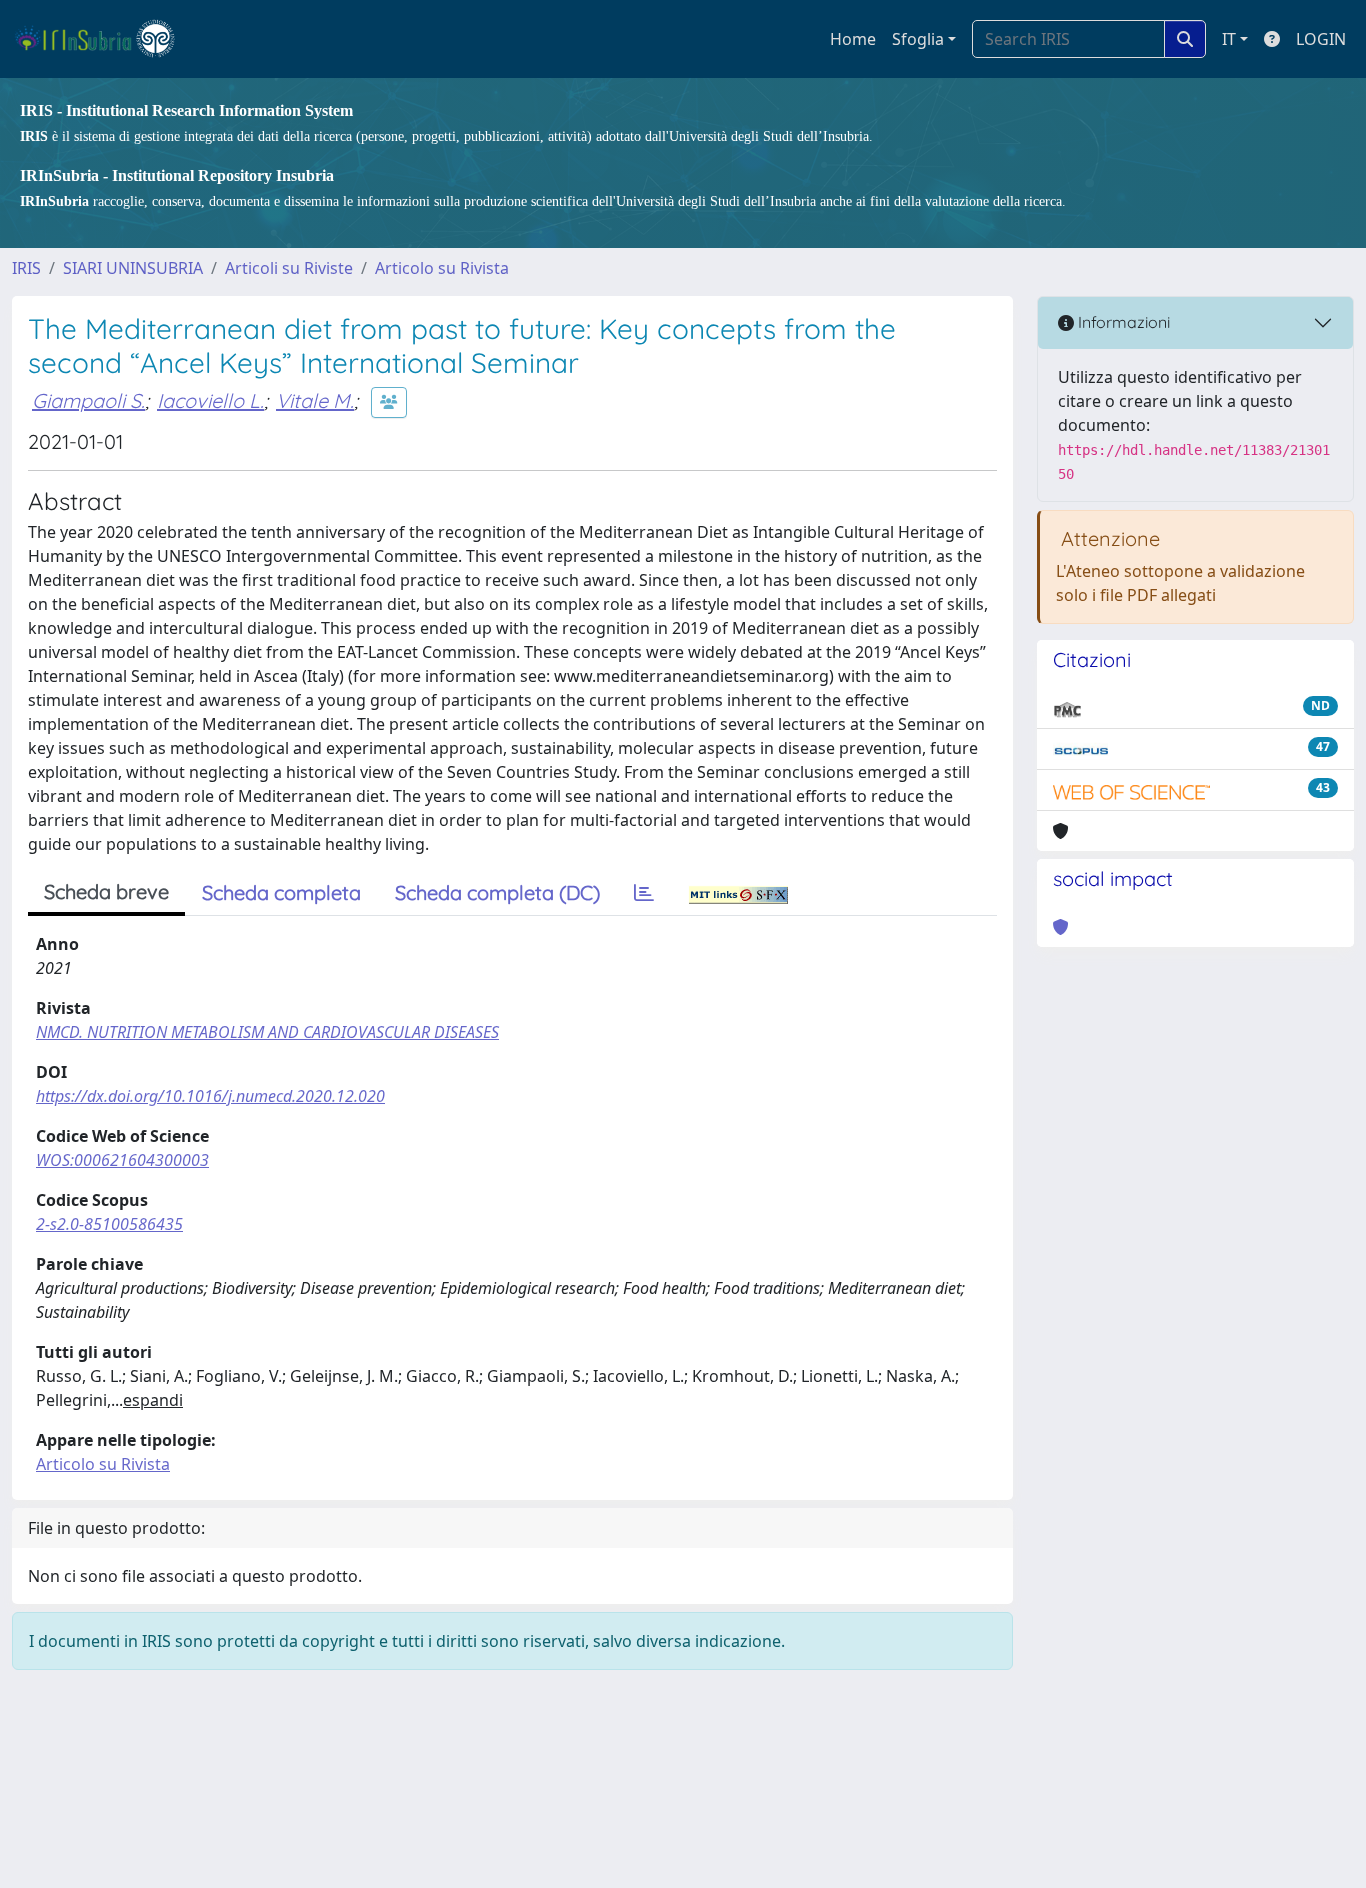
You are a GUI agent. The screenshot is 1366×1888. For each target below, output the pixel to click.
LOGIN (1321, 39)
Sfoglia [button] (918, 39)
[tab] (644, 893)
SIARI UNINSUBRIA (133, 268)
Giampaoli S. (88, 400)
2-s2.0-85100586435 (109, 1224)
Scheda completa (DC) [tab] (497, 892)
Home (853, 39)
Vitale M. (315, 400)
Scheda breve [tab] (106, 891)
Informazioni (1122, 322)
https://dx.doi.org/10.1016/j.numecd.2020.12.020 (210, 1096)
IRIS (26, 268)
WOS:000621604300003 (122, 1160)
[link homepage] (103, 39)
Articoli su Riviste (289, 268)
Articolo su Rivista (442, 268)
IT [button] (1229, 39)
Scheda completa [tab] (281, 892)
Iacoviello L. (210, 400)
